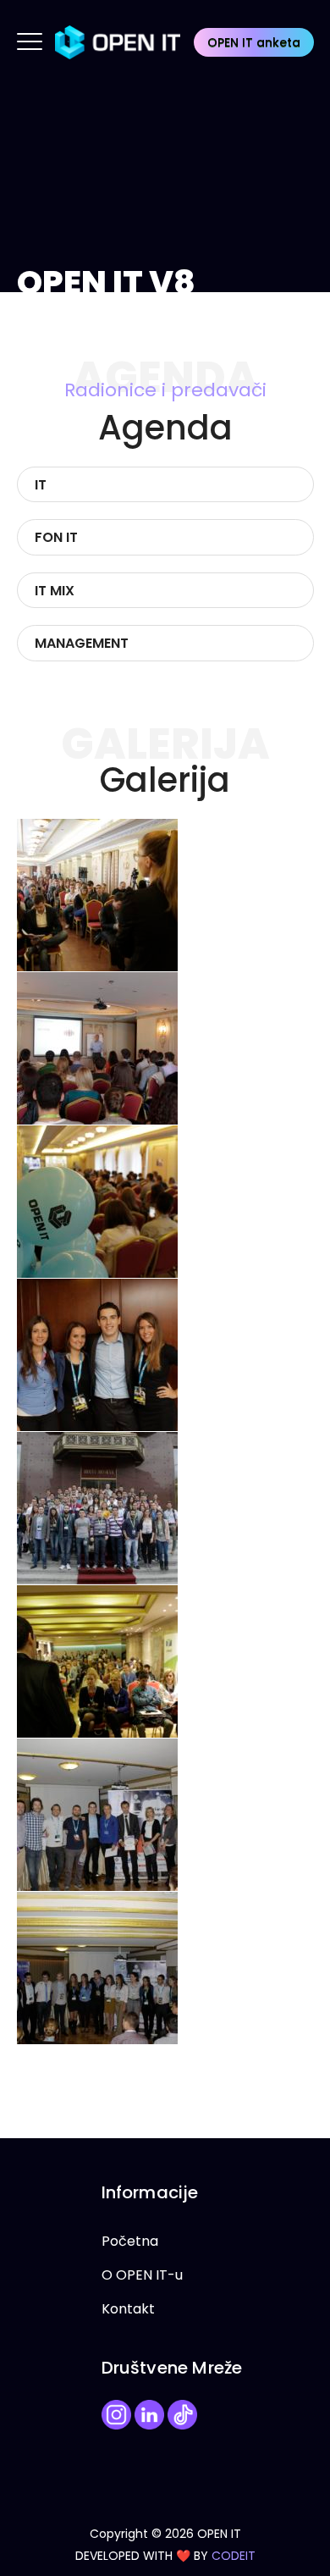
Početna (130, 2241)
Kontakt (128, 2309)
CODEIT (234, 2556)
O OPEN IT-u (142, 2275)
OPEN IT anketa (254, 42)
